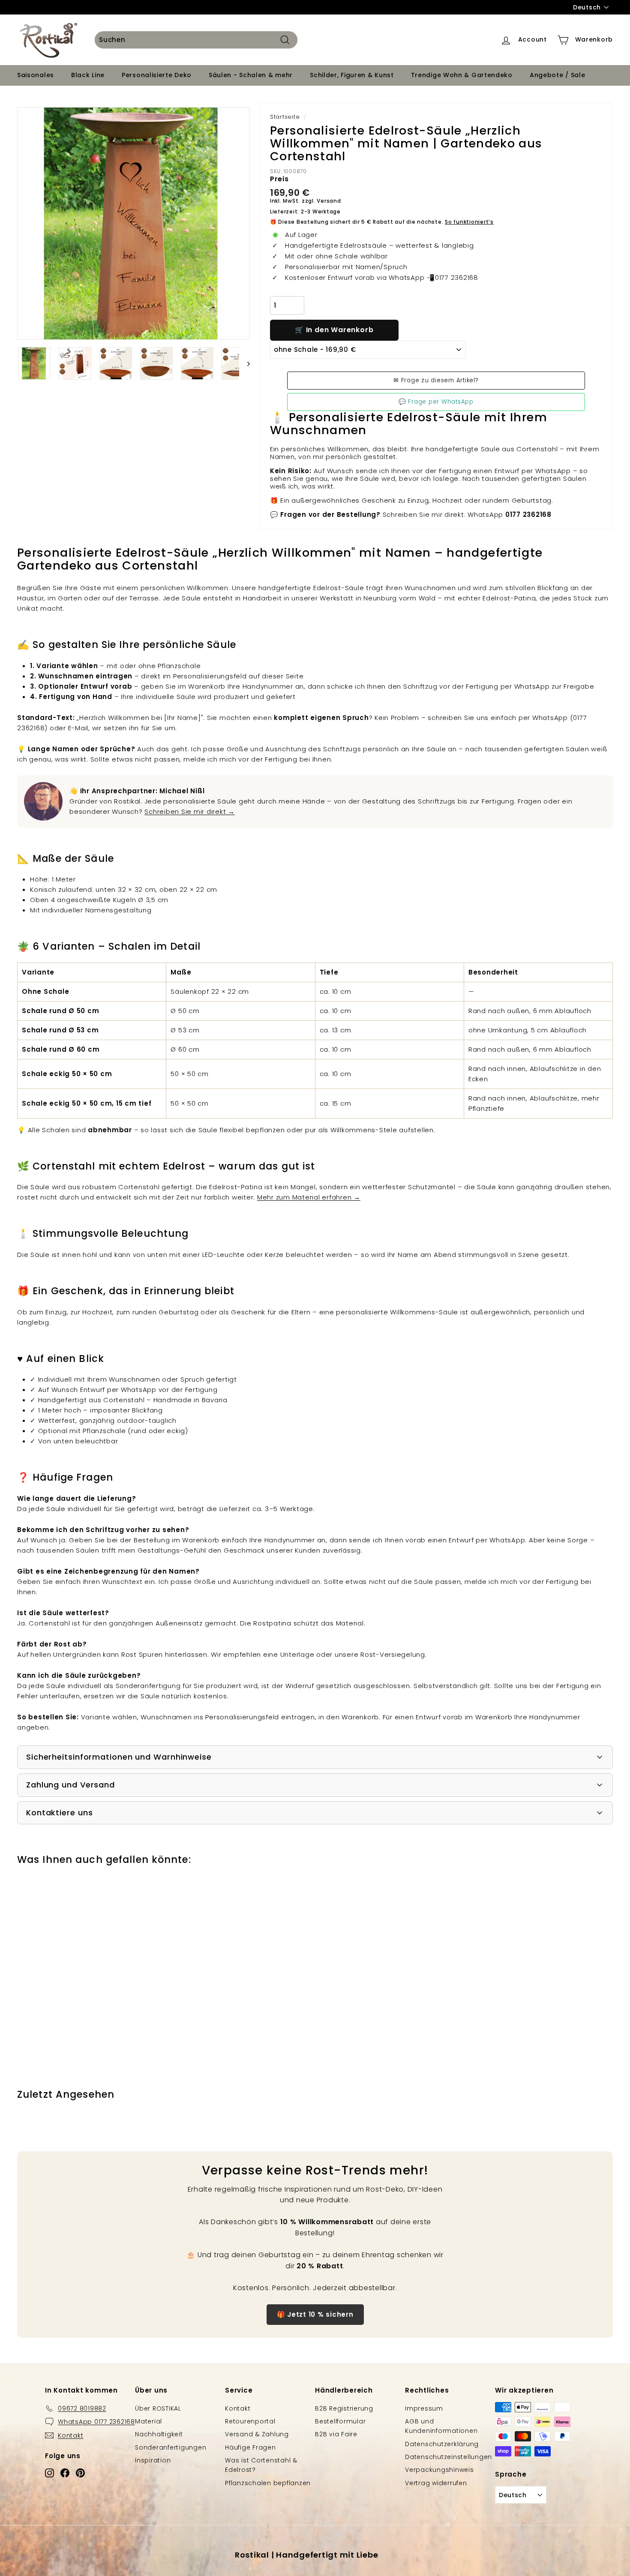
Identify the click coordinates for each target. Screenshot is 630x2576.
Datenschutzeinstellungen (448, 2457)
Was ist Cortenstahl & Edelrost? (261, 2465)
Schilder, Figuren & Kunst (352, 75)
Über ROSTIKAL (158, 2408)
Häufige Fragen (250, 2447)
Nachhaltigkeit (159, 2434)
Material (148, 2421)
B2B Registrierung (344, 2408)
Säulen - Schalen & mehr (251, 75)
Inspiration (153, 2460)
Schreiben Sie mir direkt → (190, 811)
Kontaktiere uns (60, 1813)
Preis (279, 179)
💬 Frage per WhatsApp (436, 402)
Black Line (88, 75)
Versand (329, 201)
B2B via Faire (336, 2434)
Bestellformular (340, 2421)
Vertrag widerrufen (436, 2483)
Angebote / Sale (558, 75)
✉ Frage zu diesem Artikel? (436, 380)
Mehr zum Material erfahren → (309, 1197)
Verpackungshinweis (439, 2470)
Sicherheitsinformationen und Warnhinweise (119, 1757)
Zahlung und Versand (70, 1785)
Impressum (424, 2408)
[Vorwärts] (244, 363)
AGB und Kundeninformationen (441, 2426)
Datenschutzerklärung (442, 2444)
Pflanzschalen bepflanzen (268, 2483)
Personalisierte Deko (157, 75)
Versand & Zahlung (257, 2434)
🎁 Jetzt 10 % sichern (315, 2314)
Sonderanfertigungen (171, 2447)
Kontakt (238, 2408)
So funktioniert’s (469, 222)
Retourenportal (250, 2421)
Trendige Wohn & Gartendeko (462, 75)
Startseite (285, 117)
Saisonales (36, 75)
